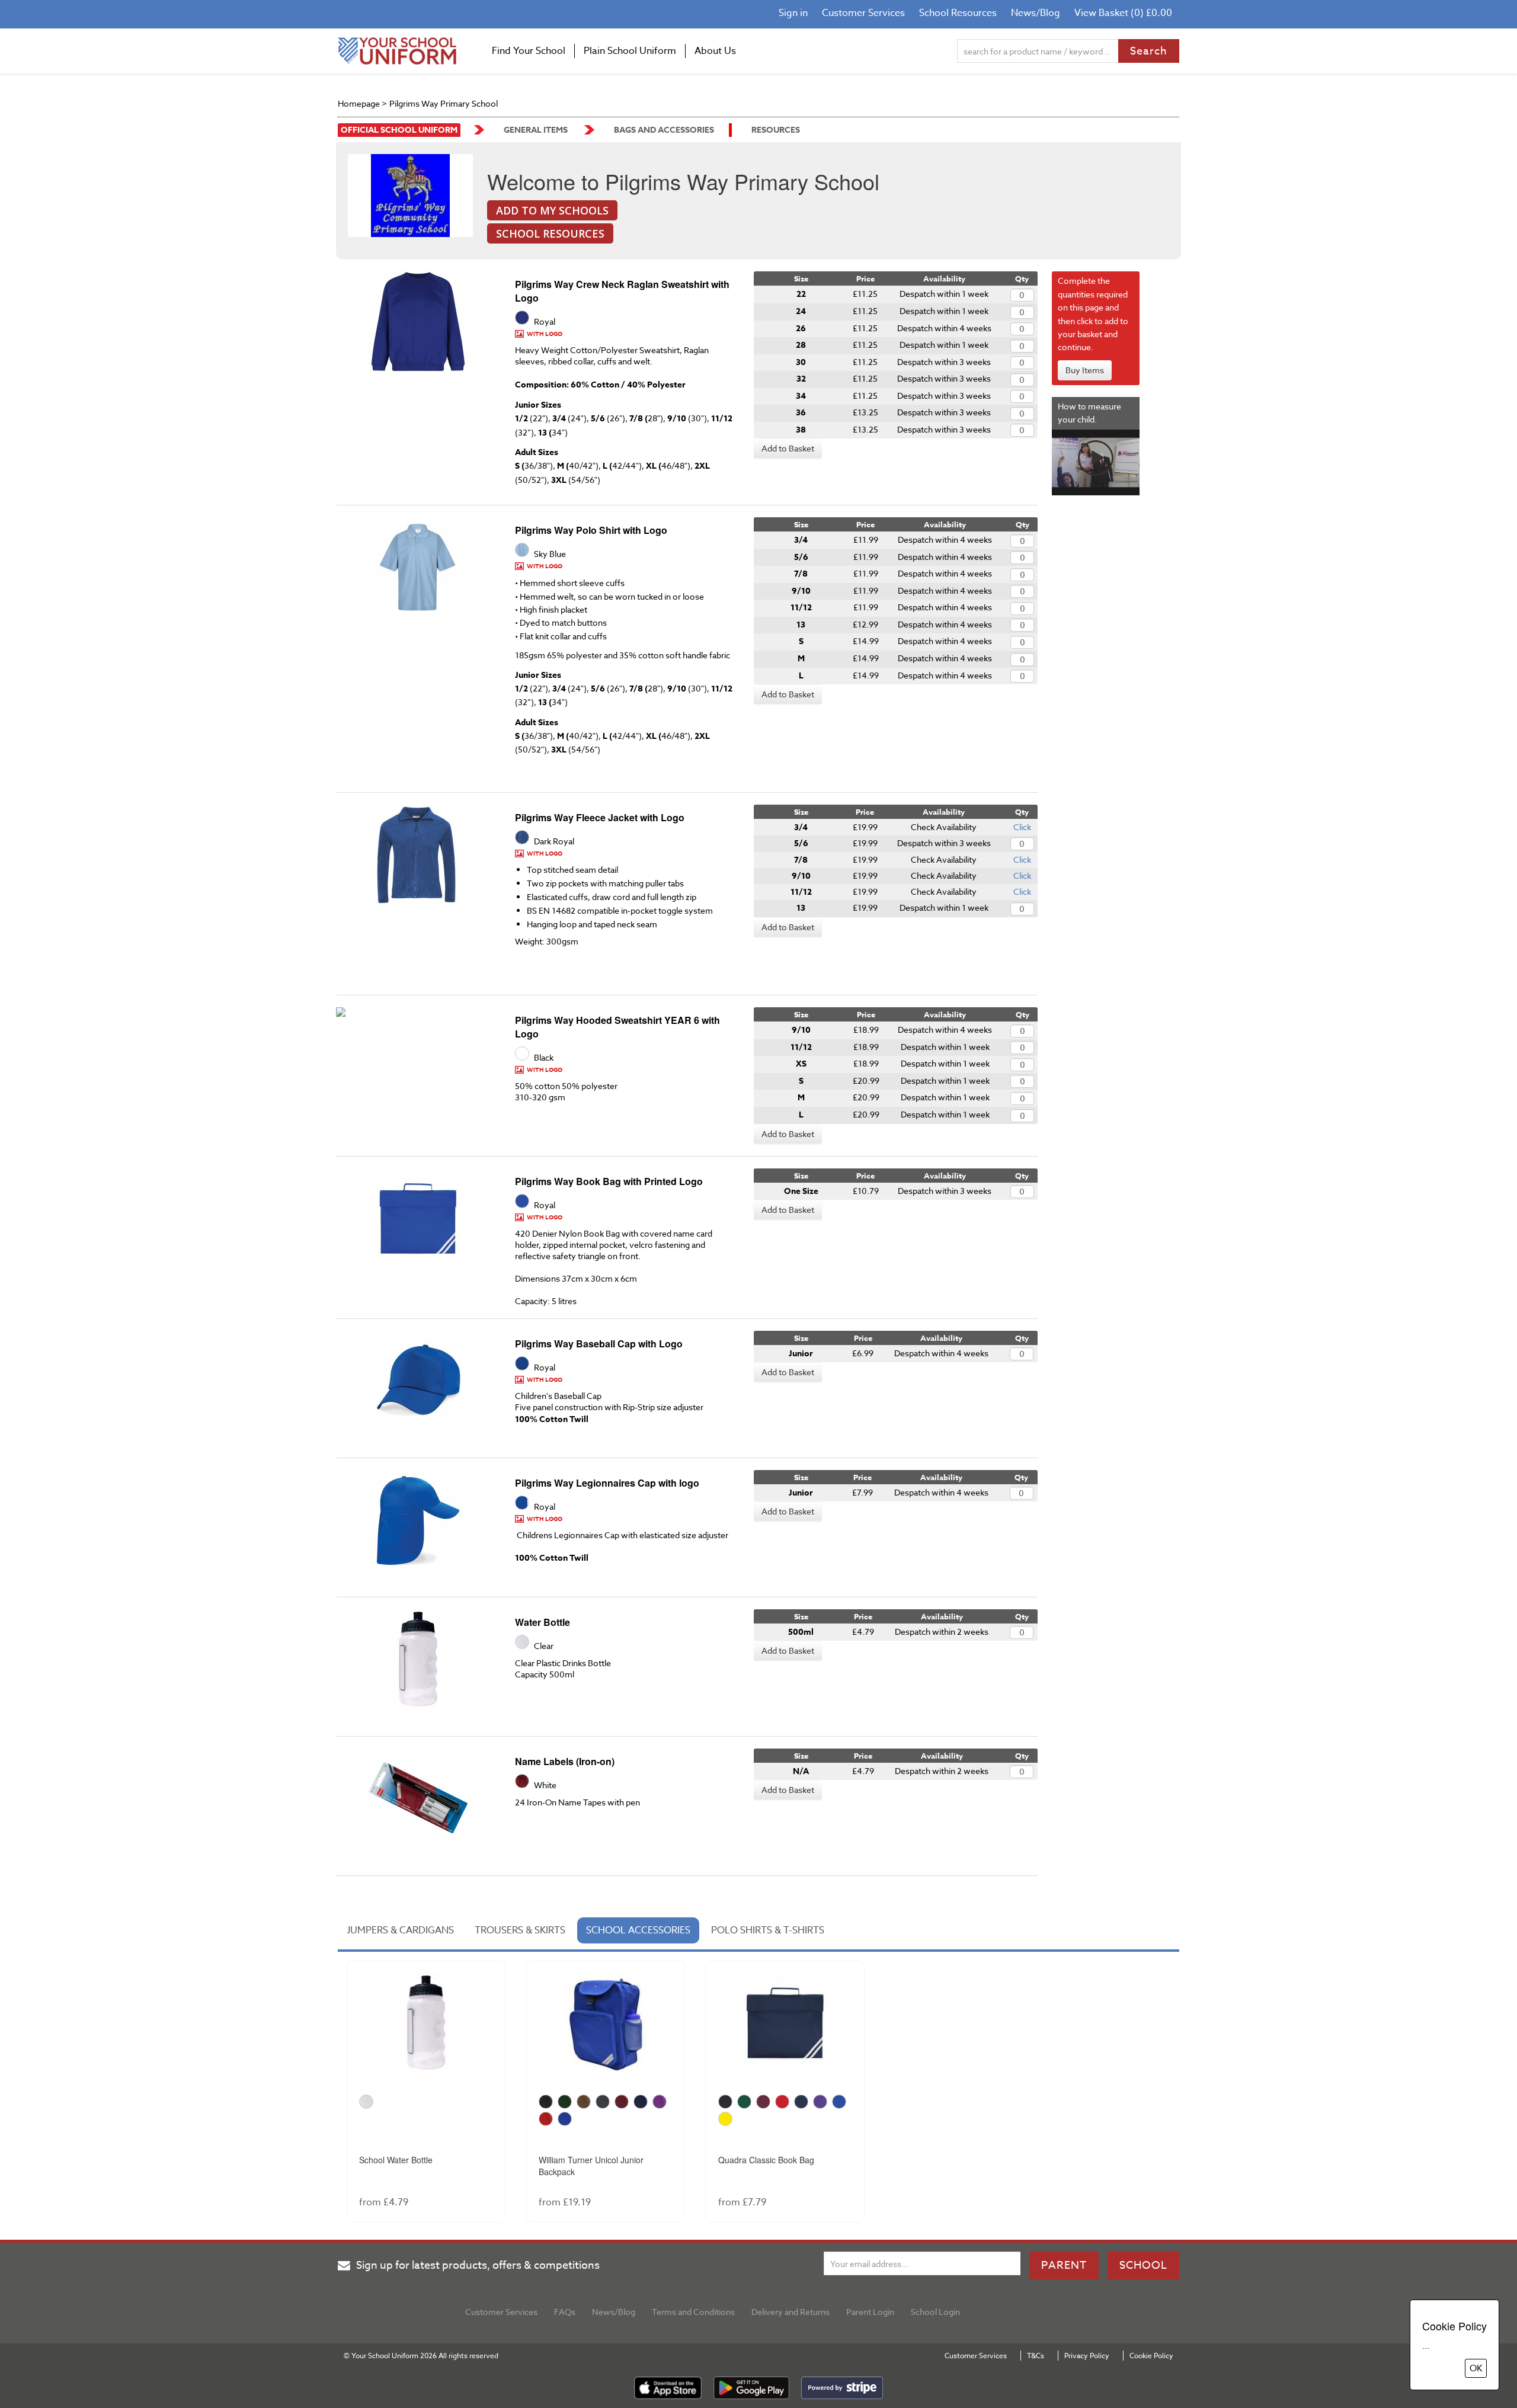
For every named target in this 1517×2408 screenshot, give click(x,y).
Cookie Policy (1151, 2356)
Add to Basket (788, 448)
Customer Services (863, 13)
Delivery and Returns (790, 2312)
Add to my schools (552, 210)
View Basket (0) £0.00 (1123, 13)
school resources (550, 233)
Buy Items (1085, 370)
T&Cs (1036, 2356)
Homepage (359, 103)
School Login (935, 2312)
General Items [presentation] (536, 130)
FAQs (565, 2312)
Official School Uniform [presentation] (399, 130)
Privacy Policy (1087, 2356)
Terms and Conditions (693, 2312)
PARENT (1064, 2265)
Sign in (793, 13)
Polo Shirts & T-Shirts (768, 1930)
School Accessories (638, 1930)
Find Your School (529, 51)
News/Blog (1036, 13)
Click (1022, 827)
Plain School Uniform (630, 51)
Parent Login (870, 2312)
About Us (715, 51)
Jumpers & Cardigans (400, 1930)
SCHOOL (1143, 2265)
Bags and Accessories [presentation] (664, 130)
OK (1476, 2368)
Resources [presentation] (776, 130)
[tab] (411, 130)
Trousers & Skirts (520, 1930)
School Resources (958, 13)
